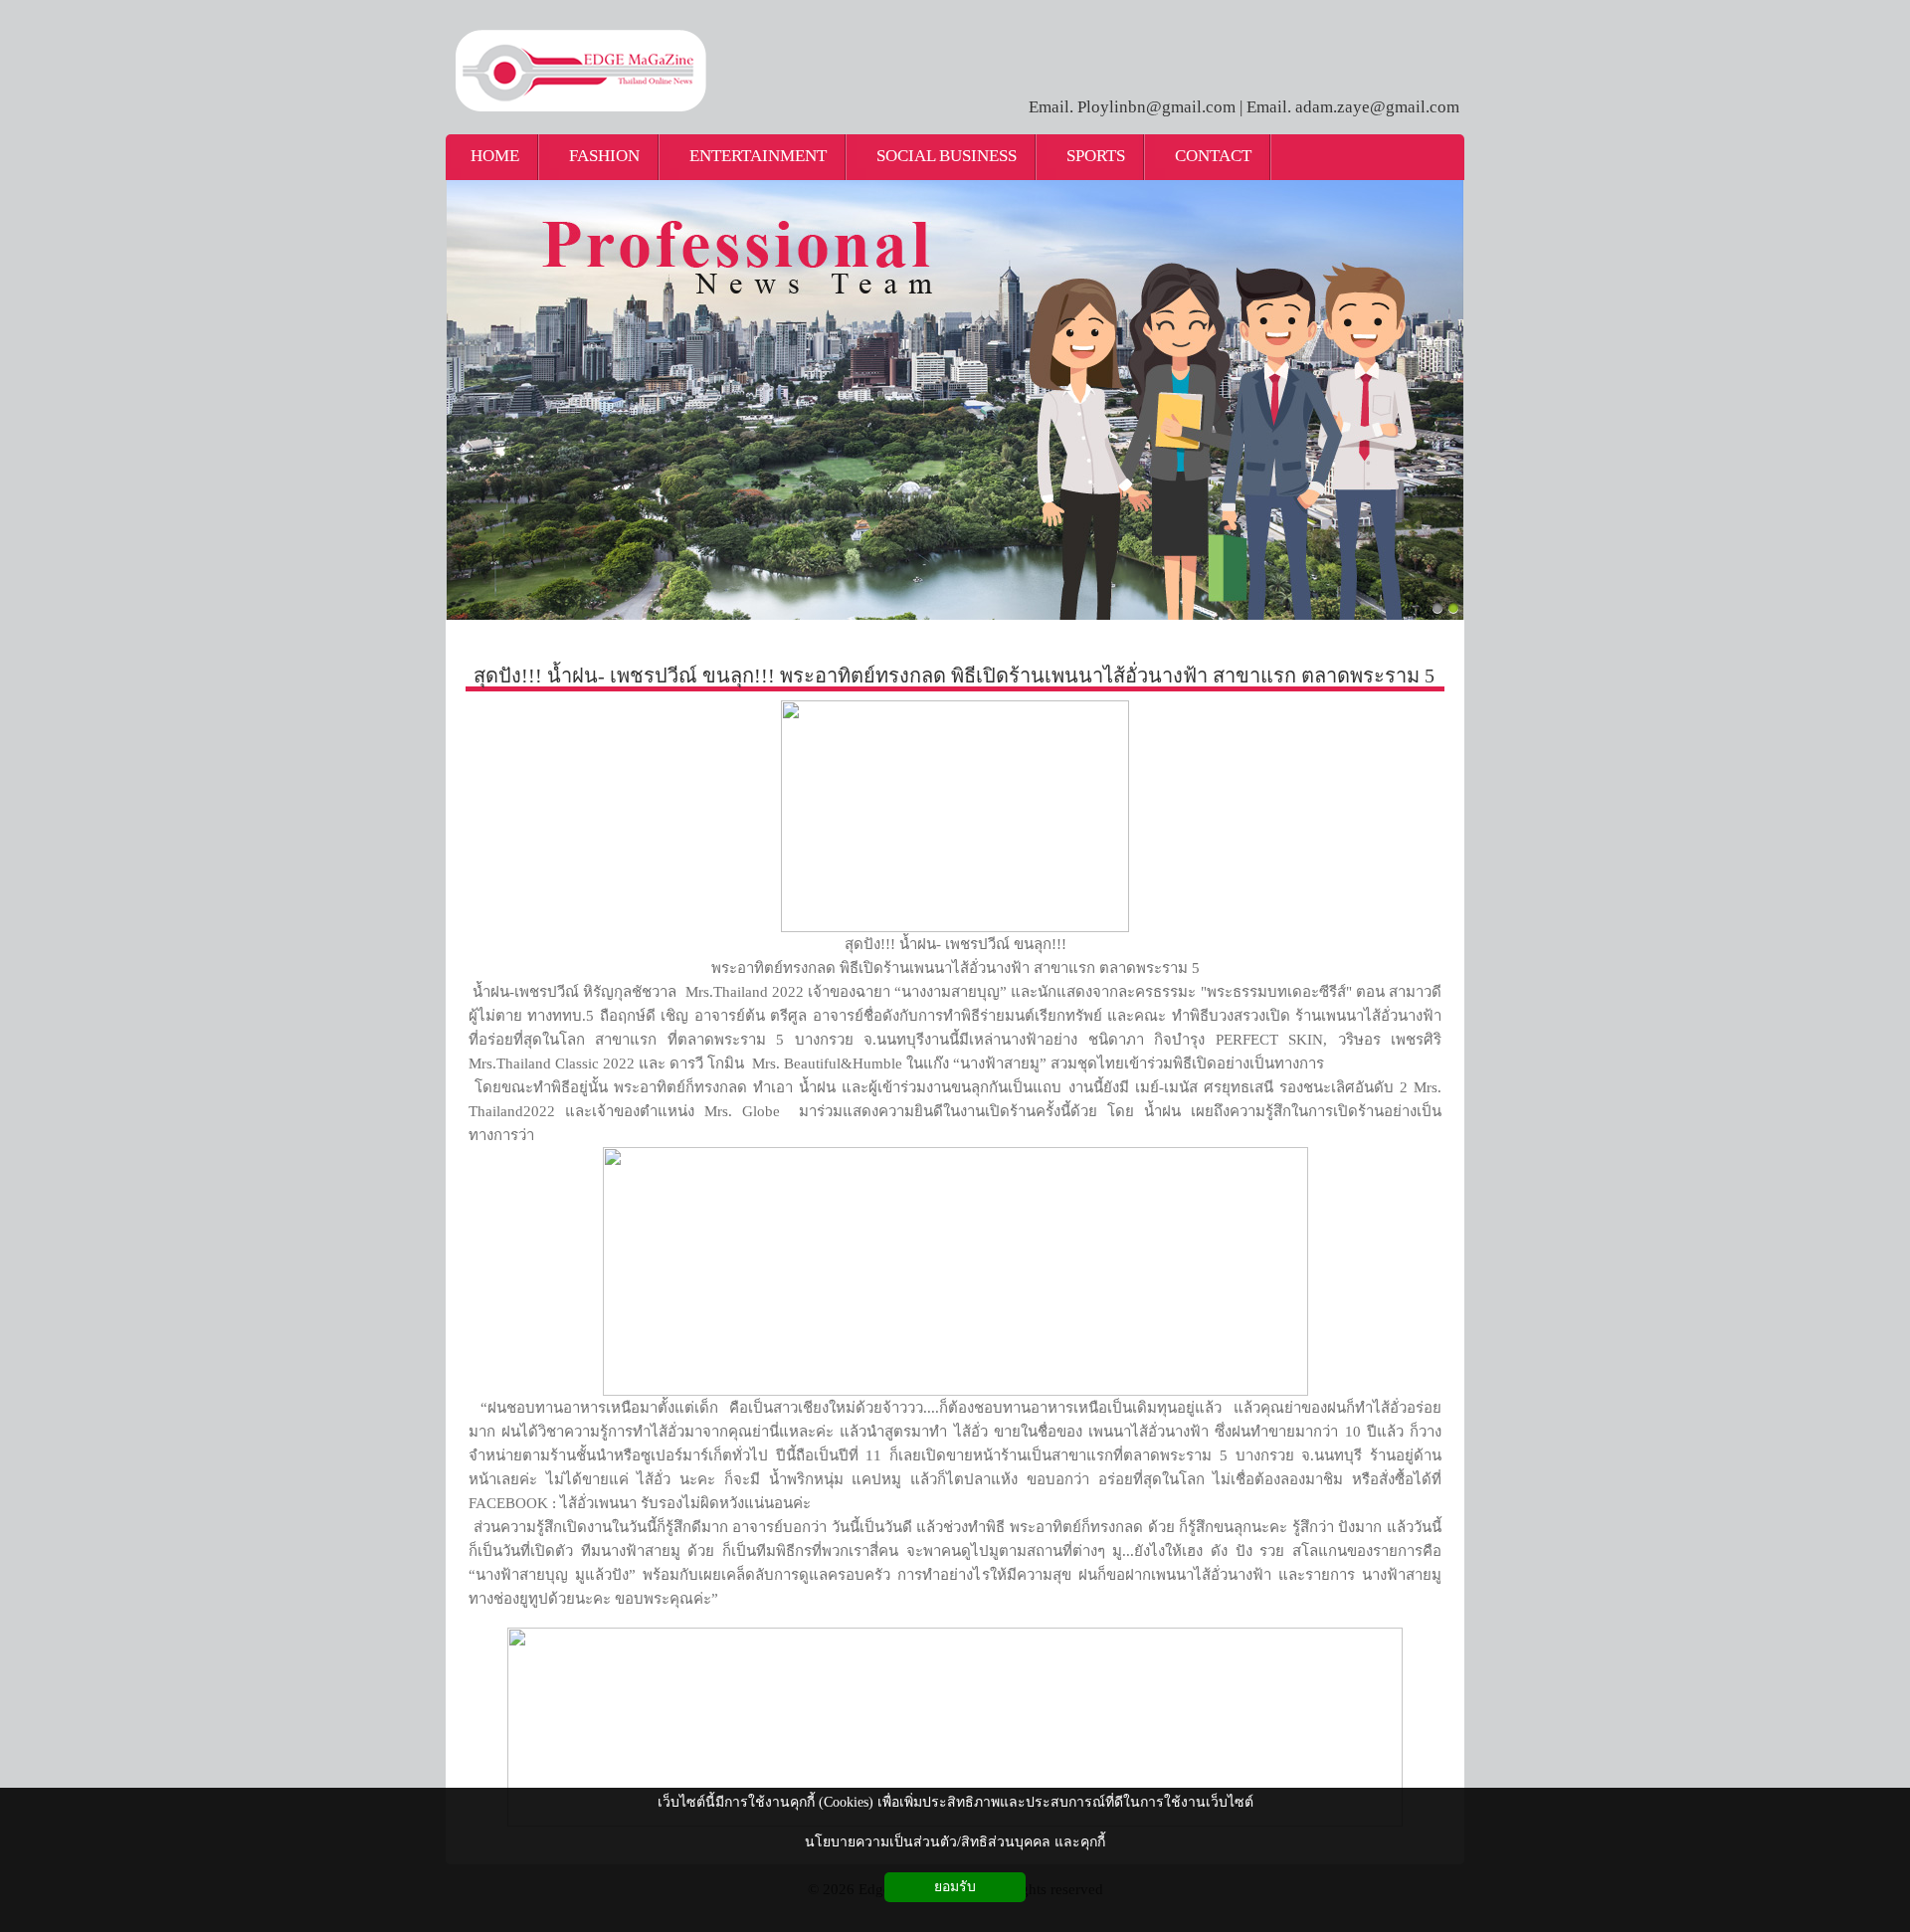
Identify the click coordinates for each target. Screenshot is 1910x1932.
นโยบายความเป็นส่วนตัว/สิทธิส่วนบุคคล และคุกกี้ (955, 1842)
